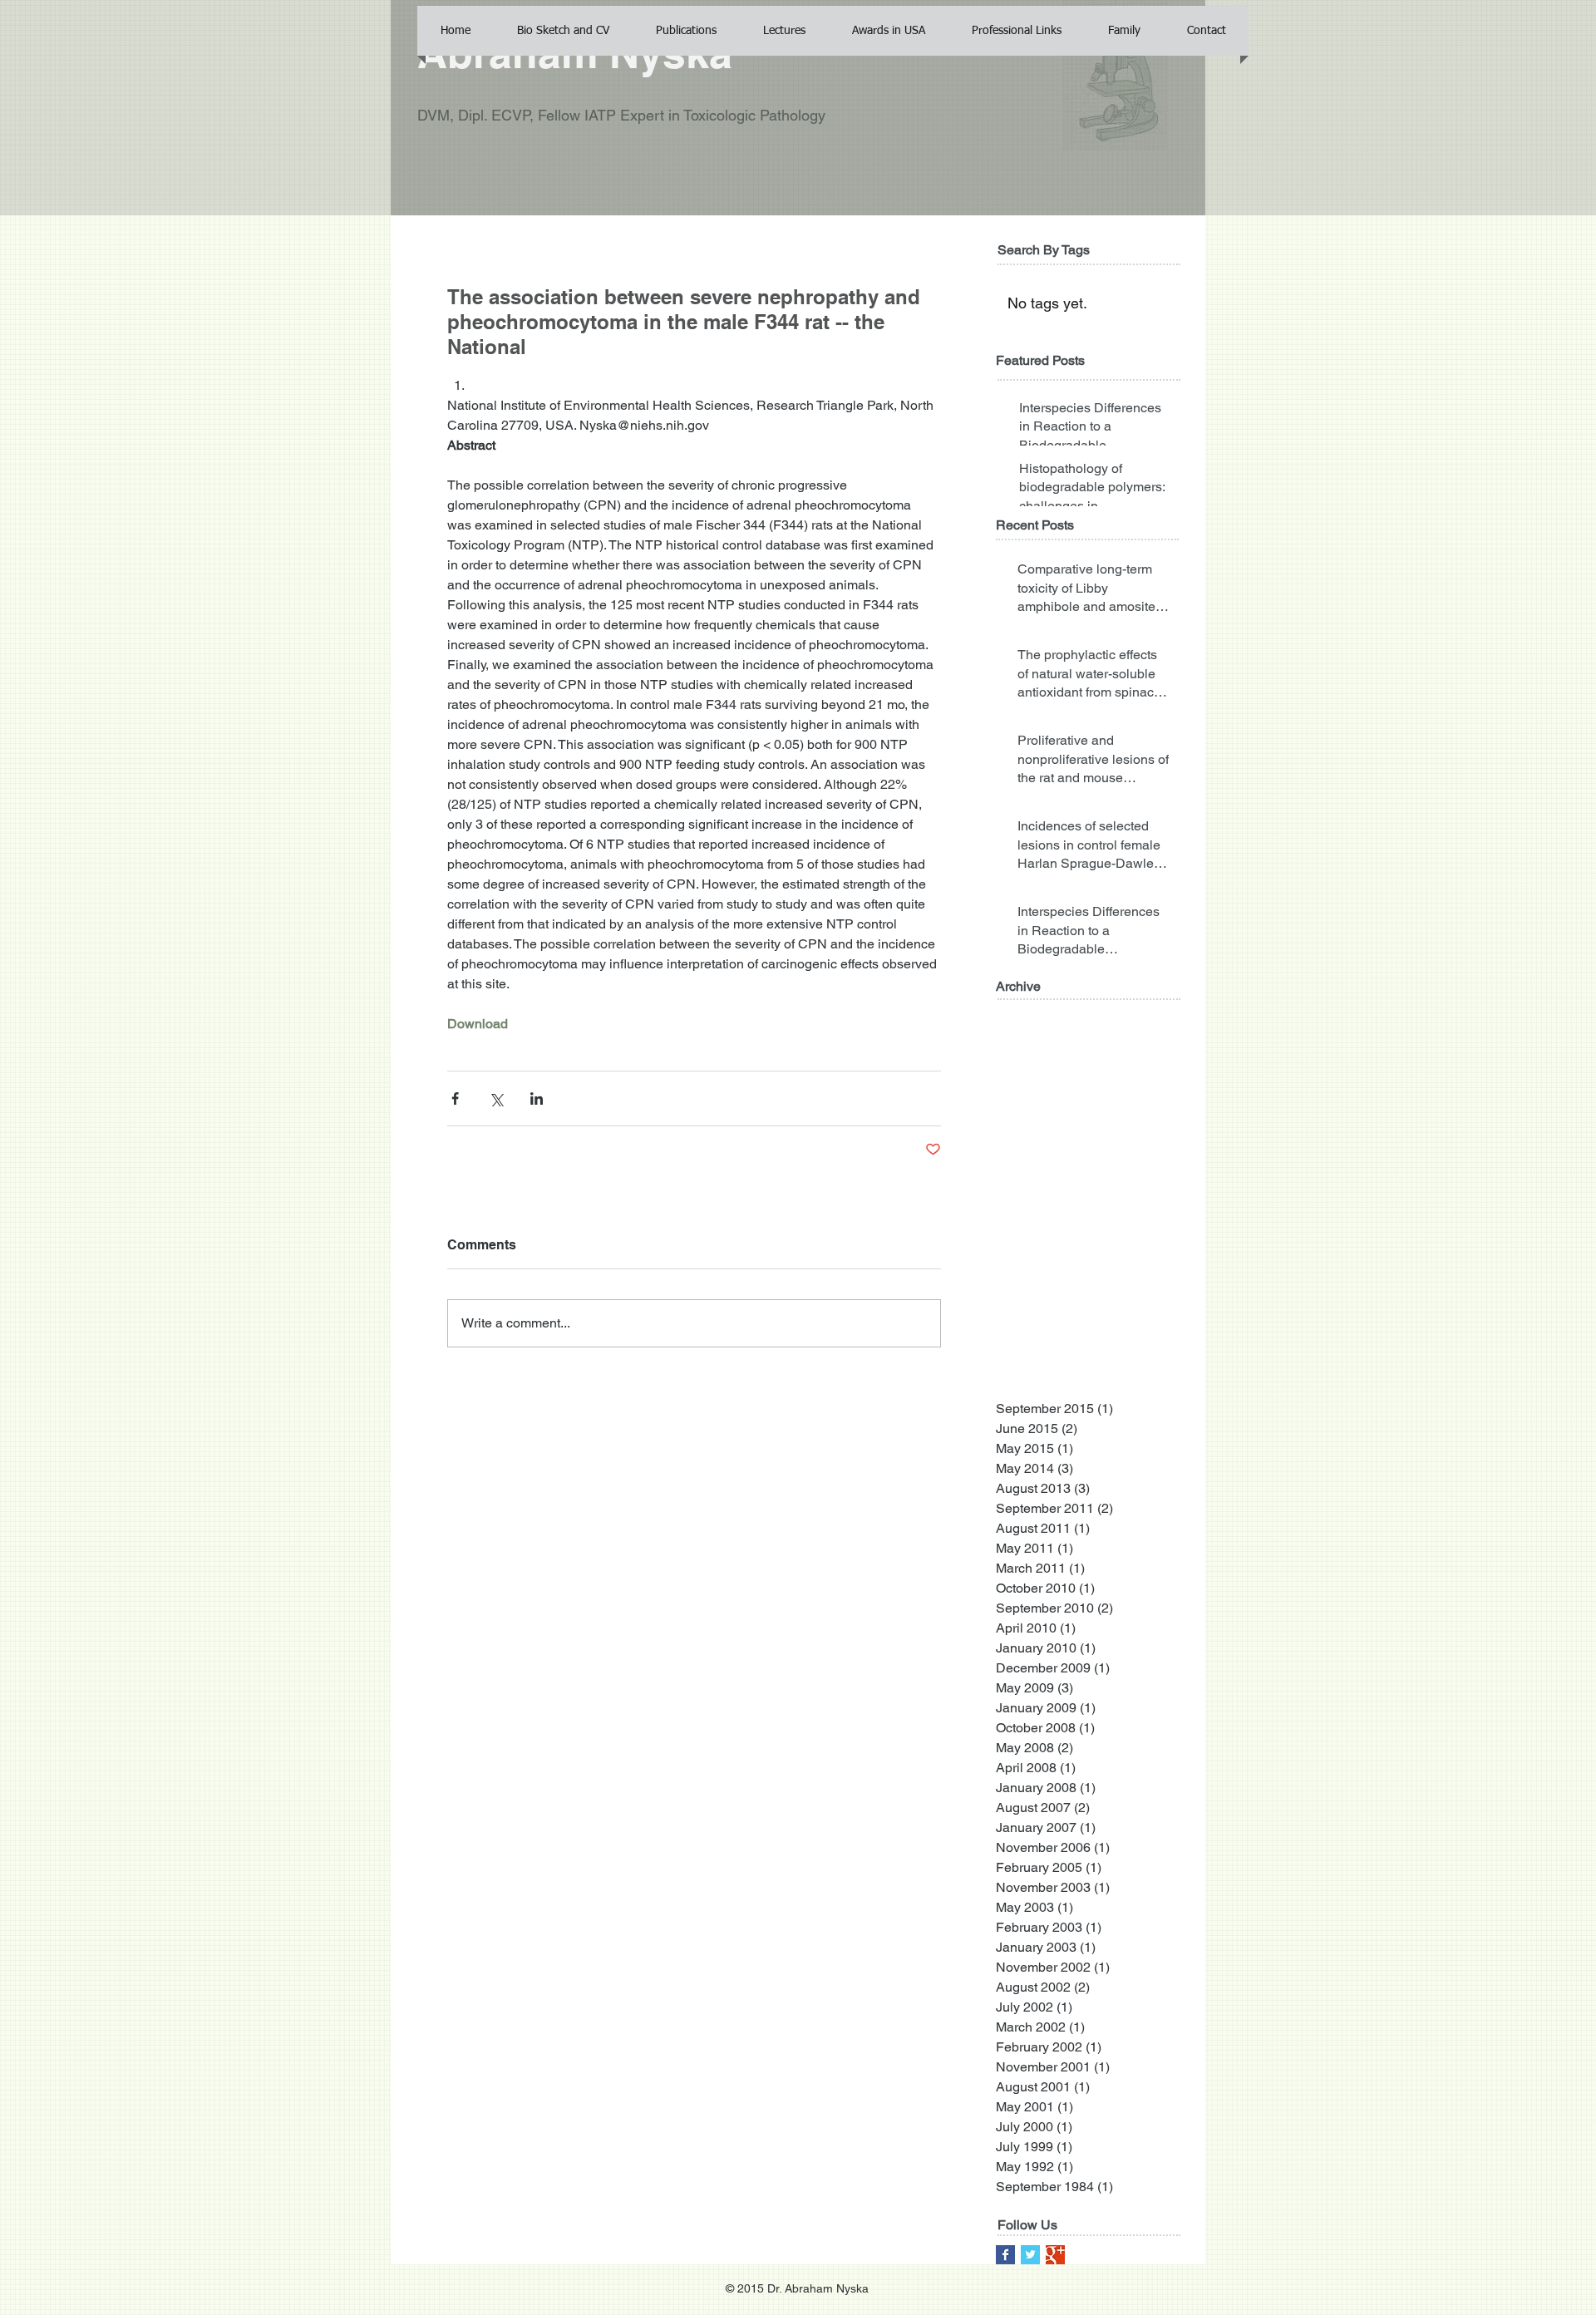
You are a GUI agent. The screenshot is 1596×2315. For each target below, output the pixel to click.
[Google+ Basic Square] (1055, 2255)
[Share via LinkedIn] (537, 1098)
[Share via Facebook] (455, 1098)
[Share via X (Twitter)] (496, 1098)
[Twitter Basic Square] (1030, 2255)
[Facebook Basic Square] (1005, 2255)
